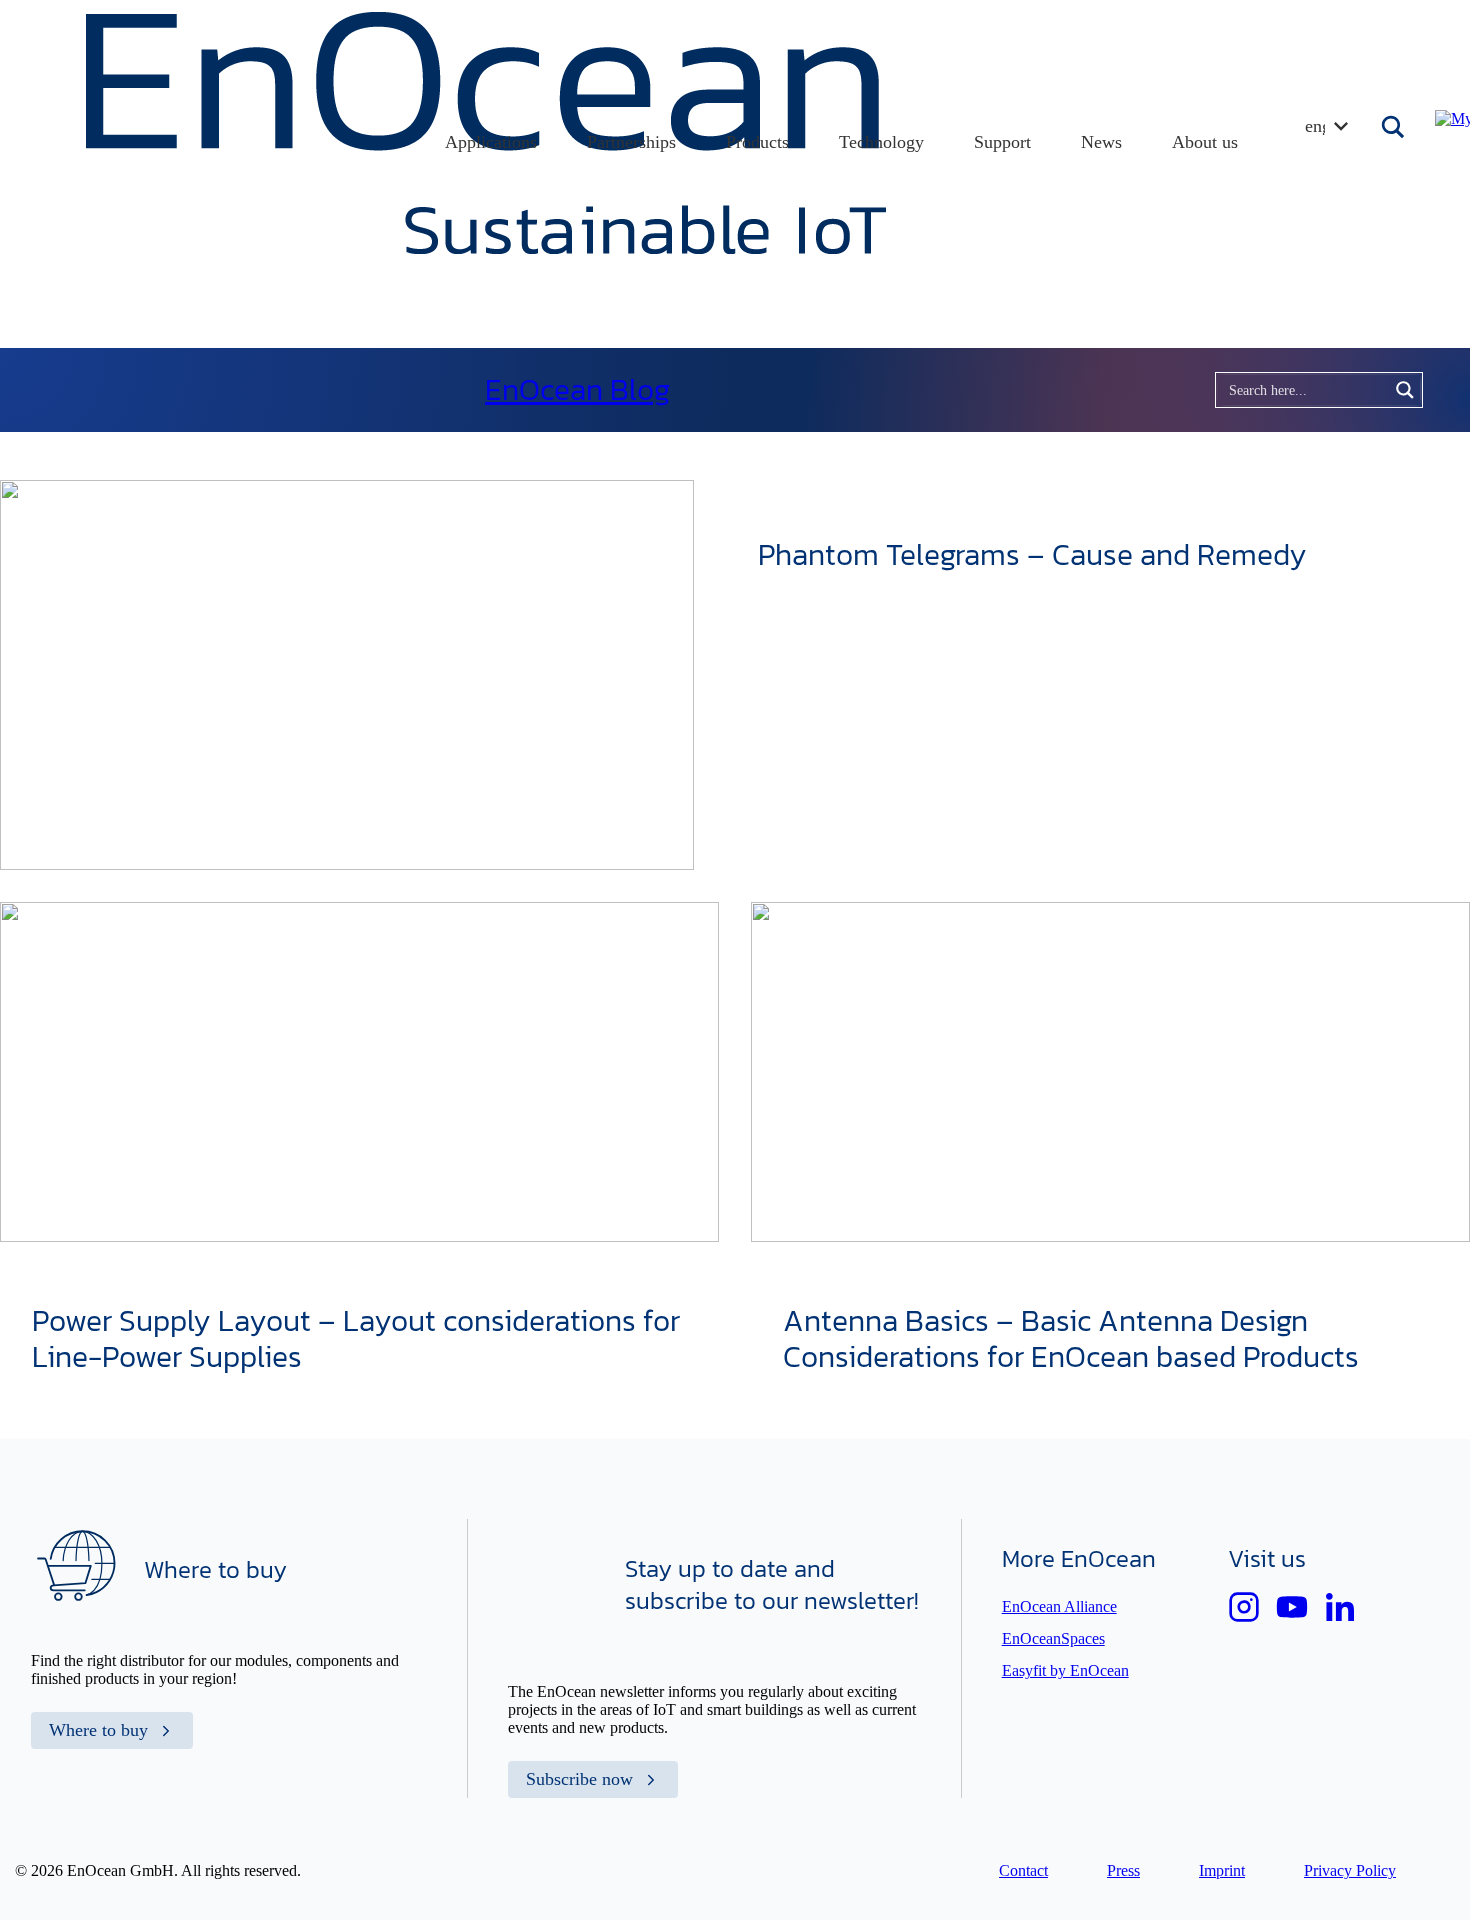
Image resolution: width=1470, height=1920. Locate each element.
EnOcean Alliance (1059, 1606)
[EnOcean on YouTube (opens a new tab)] (1292, 1607)
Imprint (1222, 1870)
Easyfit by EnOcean (1065, 1670)
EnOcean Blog (577, 390)
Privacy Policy (1350, 1870)
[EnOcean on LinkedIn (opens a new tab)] (1340, 1607)
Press (1123, 1870)
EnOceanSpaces (1053, 1638)
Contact (1023, 1870)
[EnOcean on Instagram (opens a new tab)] (1244, 1607)
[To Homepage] (486, 248)
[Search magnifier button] (1395, 127)
